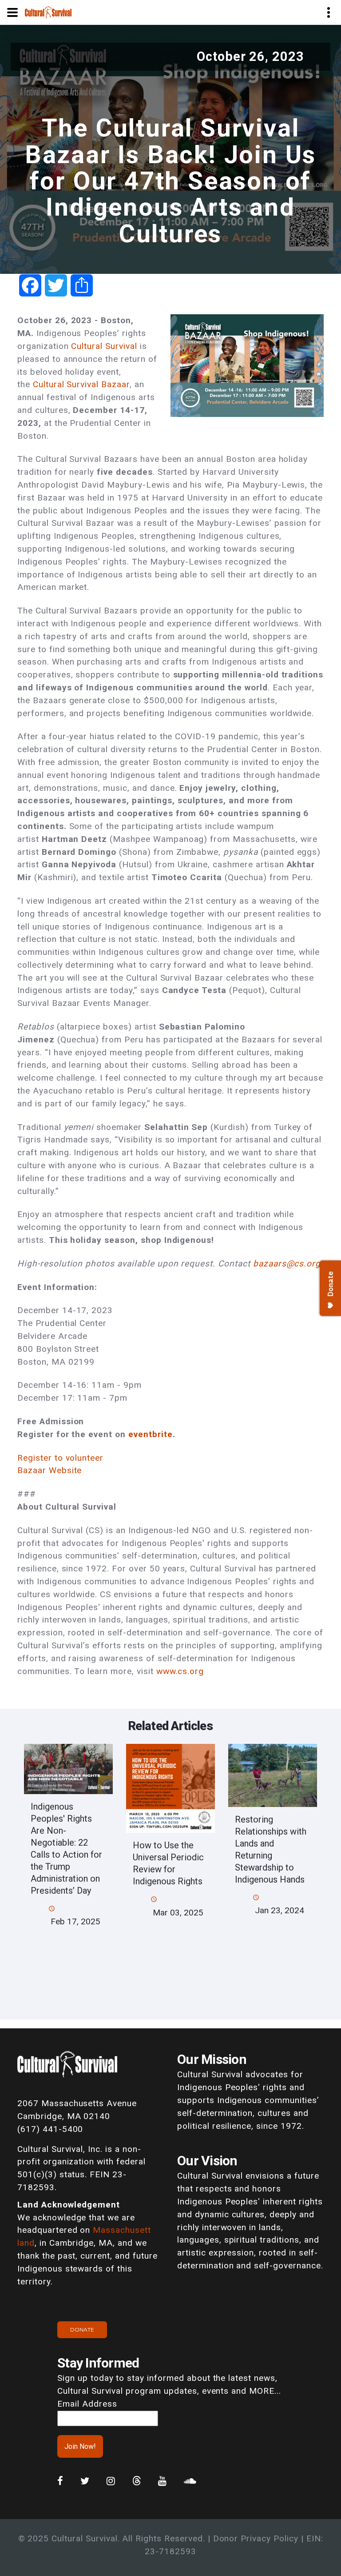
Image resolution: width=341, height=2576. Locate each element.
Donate (82, 2330)
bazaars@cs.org (287, 1264)
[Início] (48, 12)
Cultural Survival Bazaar (81, 384)
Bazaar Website (50, 1470)
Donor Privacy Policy (256, 2538)
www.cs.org (180, 1671)
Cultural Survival (104, 346)
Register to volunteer (60, 1458)
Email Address (87, 2404)
